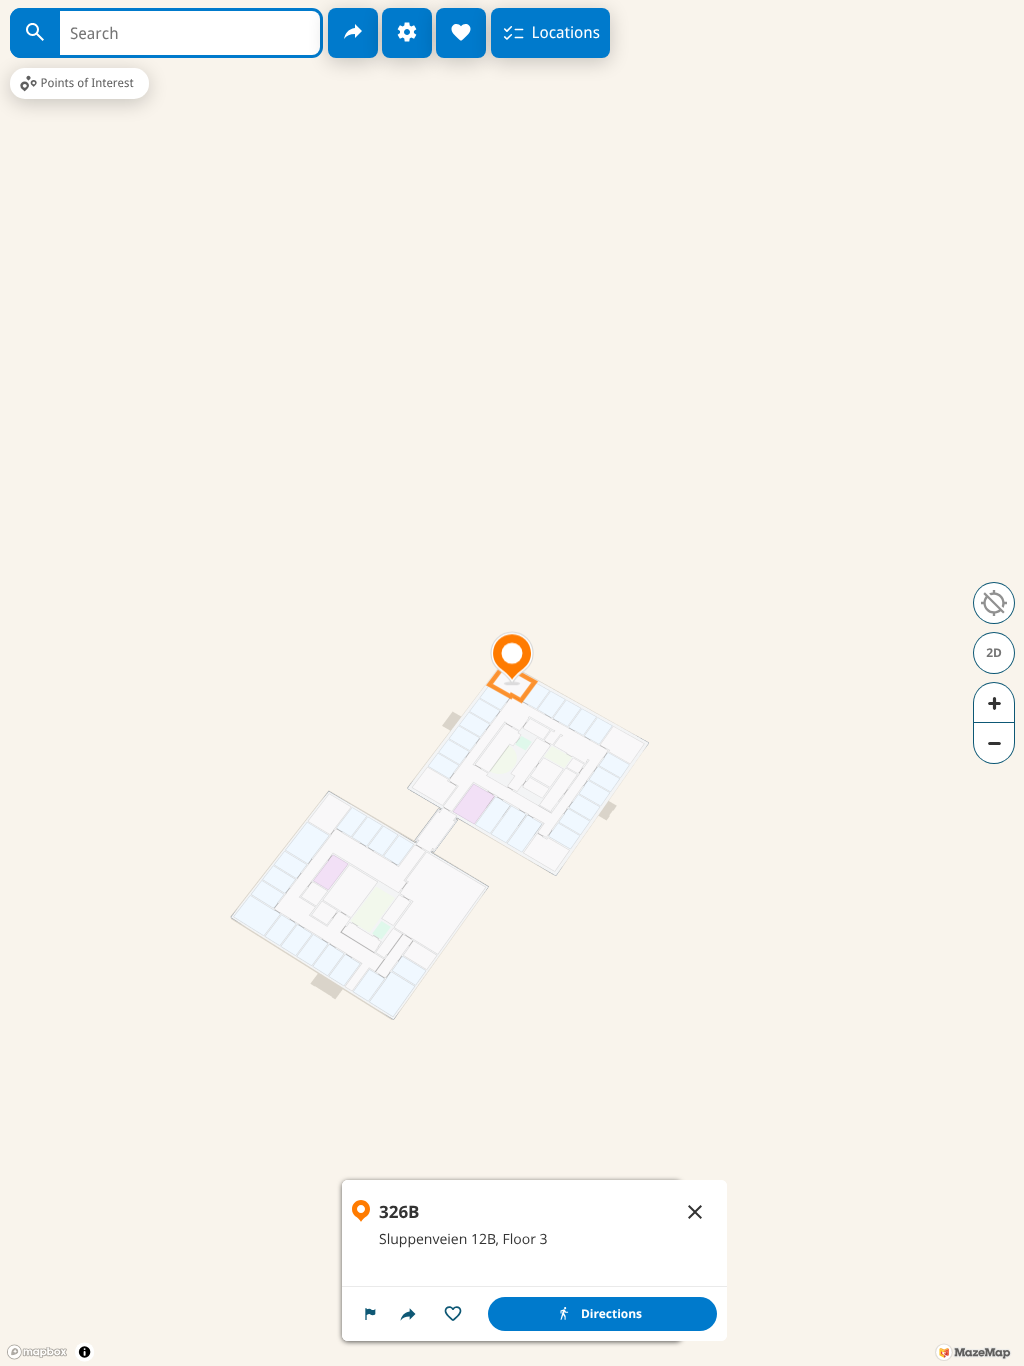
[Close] (695, 1212)
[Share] (353, 33)
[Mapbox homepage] (37, 1352)
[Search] (35, 33)
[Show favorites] (461, 33)
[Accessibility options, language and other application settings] (407, 33)
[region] (534, 1260)
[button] (370, 1314)
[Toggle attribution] (84, 1351)
